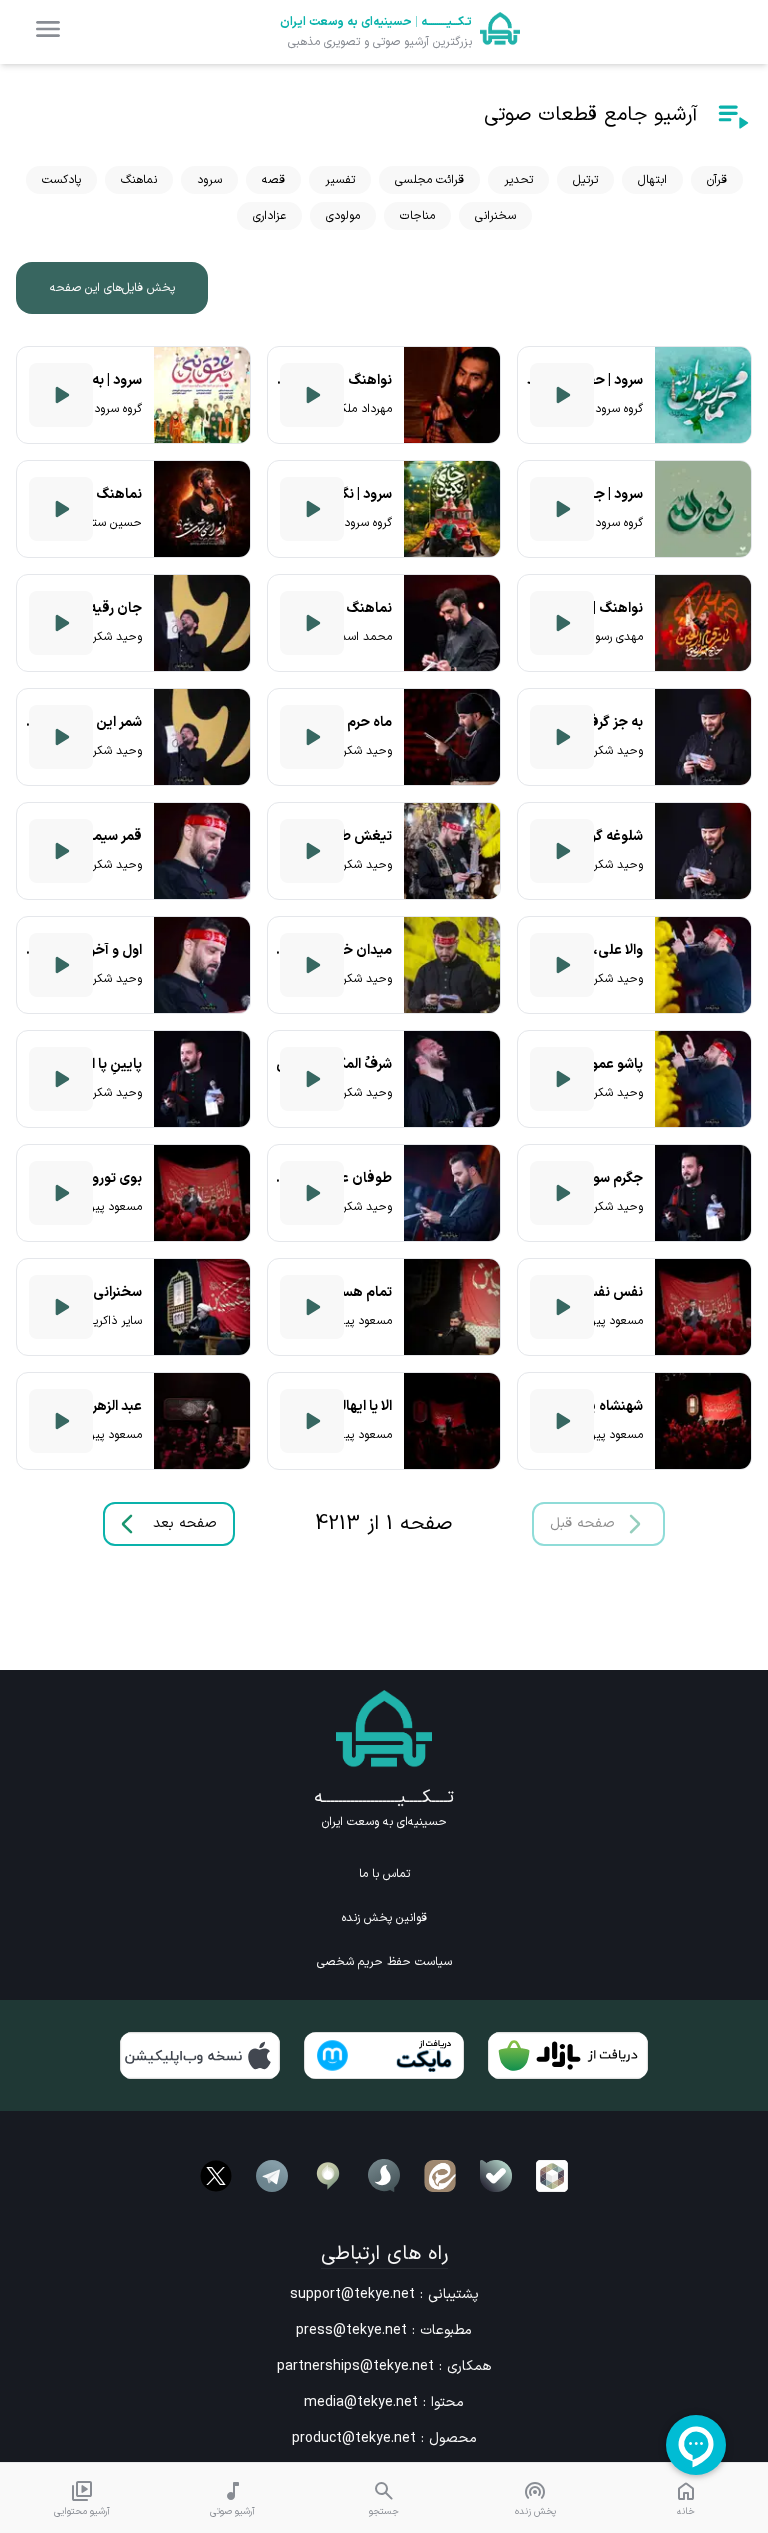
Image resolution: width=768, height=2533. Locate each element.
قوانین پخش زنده (384, 1918)
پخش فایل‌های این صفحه (112, 288)
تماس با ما (384, 1874)
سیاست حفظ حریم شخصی (384, 1962)
